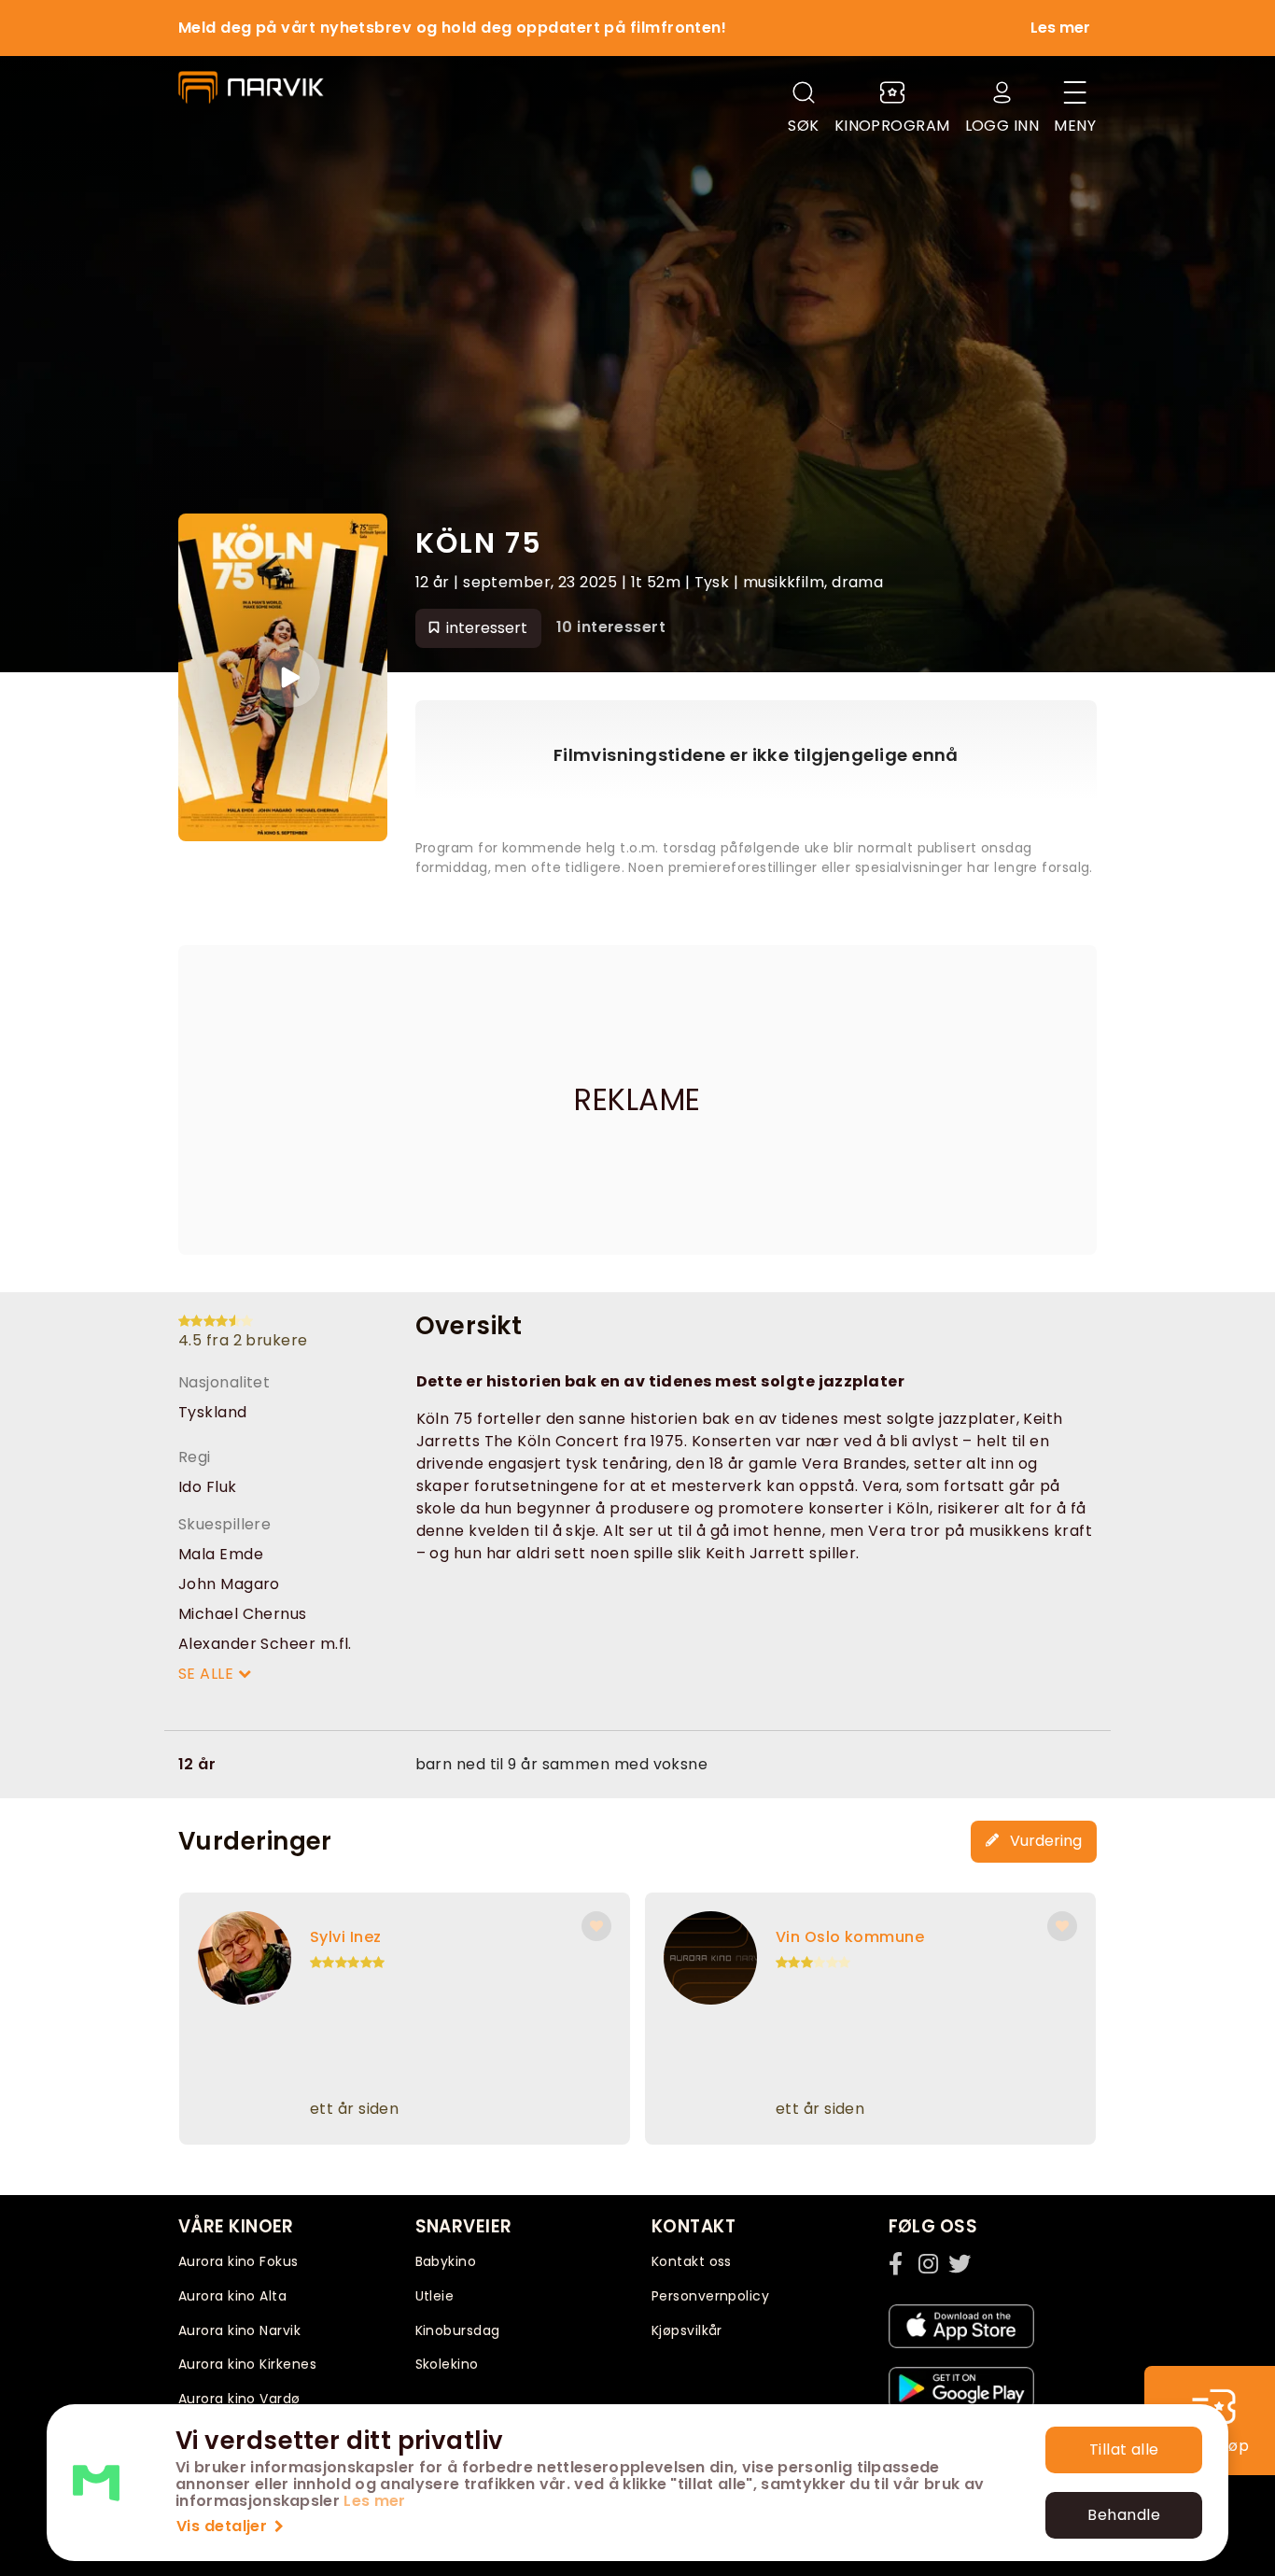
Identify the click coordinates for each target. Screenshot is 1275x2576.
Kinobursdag (458, 2330)
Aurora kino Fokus (238, 2261)
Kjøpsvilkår (687, 2330)
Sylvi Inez (346, 1937)
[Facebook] (900, 2263)
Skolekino (447, 2364)
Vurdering (1044, 1841)
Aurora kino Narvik (239, 2330)
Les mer (374, 2501)
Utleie (435, 2296)
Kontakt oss (692, 2261)
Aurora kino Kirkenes (247, 2364)
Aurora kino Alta (232, 2296)
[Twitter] (960, 2263)
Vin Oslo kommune (850, 1937)
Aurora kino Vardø (239, 2399)
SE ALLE (208, 1674)
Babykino (446, 2261)
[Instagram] (930, 2263)
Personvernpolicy (710, 2296)
